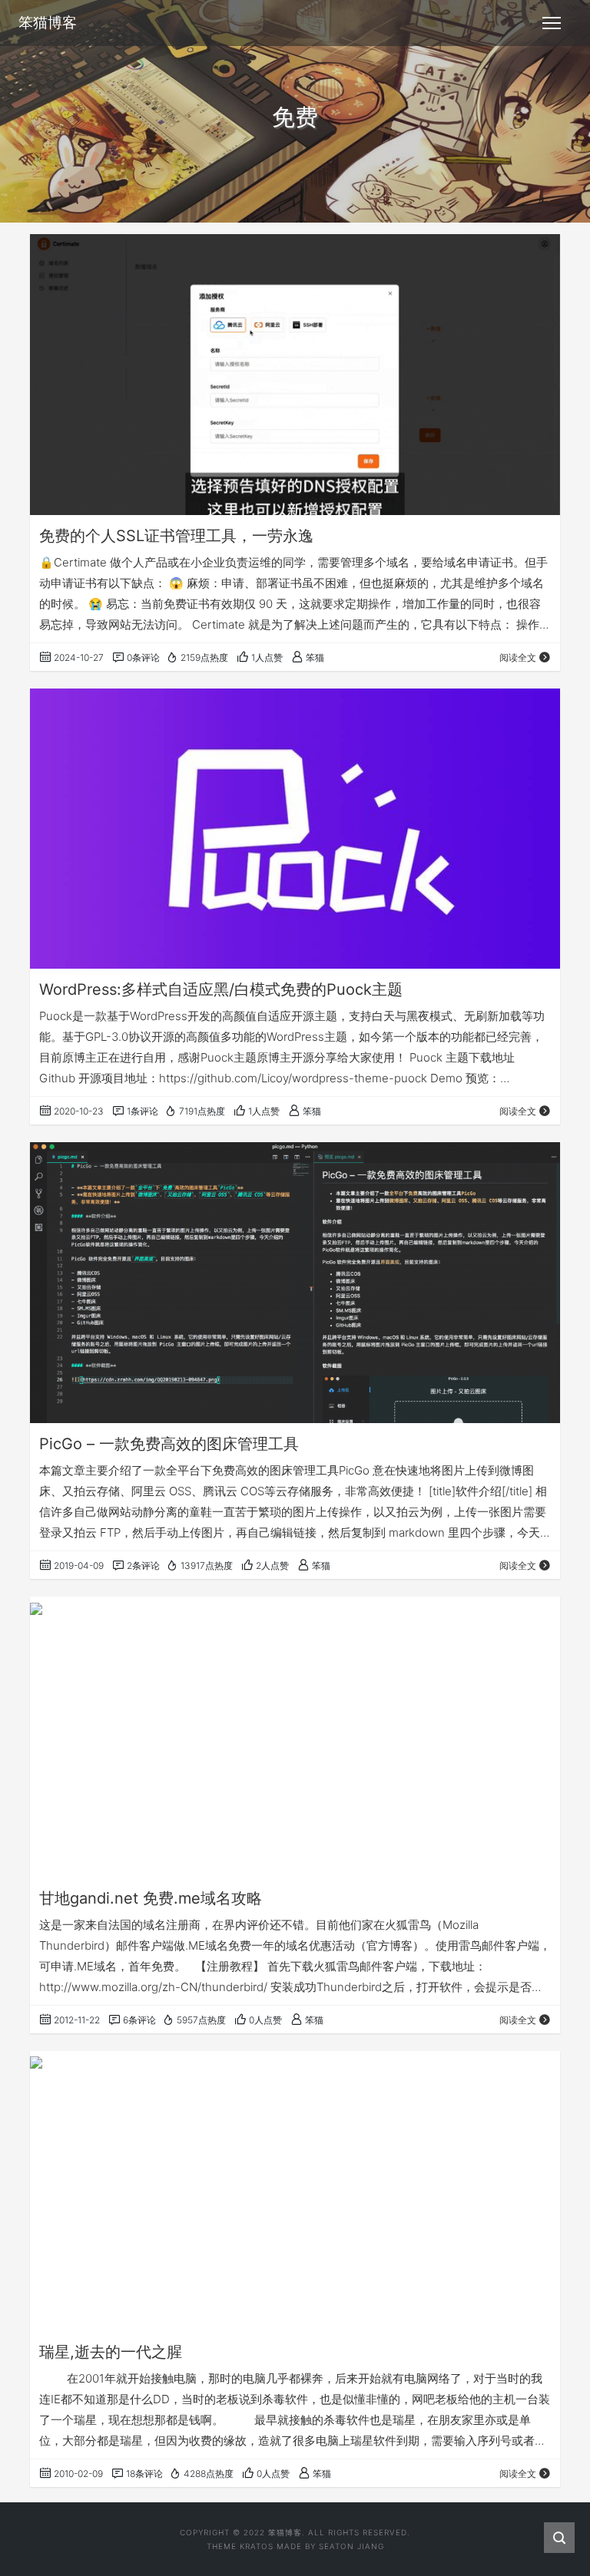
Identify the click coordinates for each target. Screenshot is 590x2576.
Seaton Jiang (351, 2546)
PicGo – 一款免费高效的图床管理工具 (169, 1444)
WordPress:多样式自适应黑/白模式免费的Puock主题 (221, 989)
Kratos (257, 2546)
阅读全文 (518, 657)
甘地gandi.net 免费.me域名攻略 (151, 1898)
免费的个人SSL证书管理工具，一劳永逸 (176, 536)
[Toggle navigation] (552, 23)
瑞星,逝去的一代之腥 (111, 2352)
